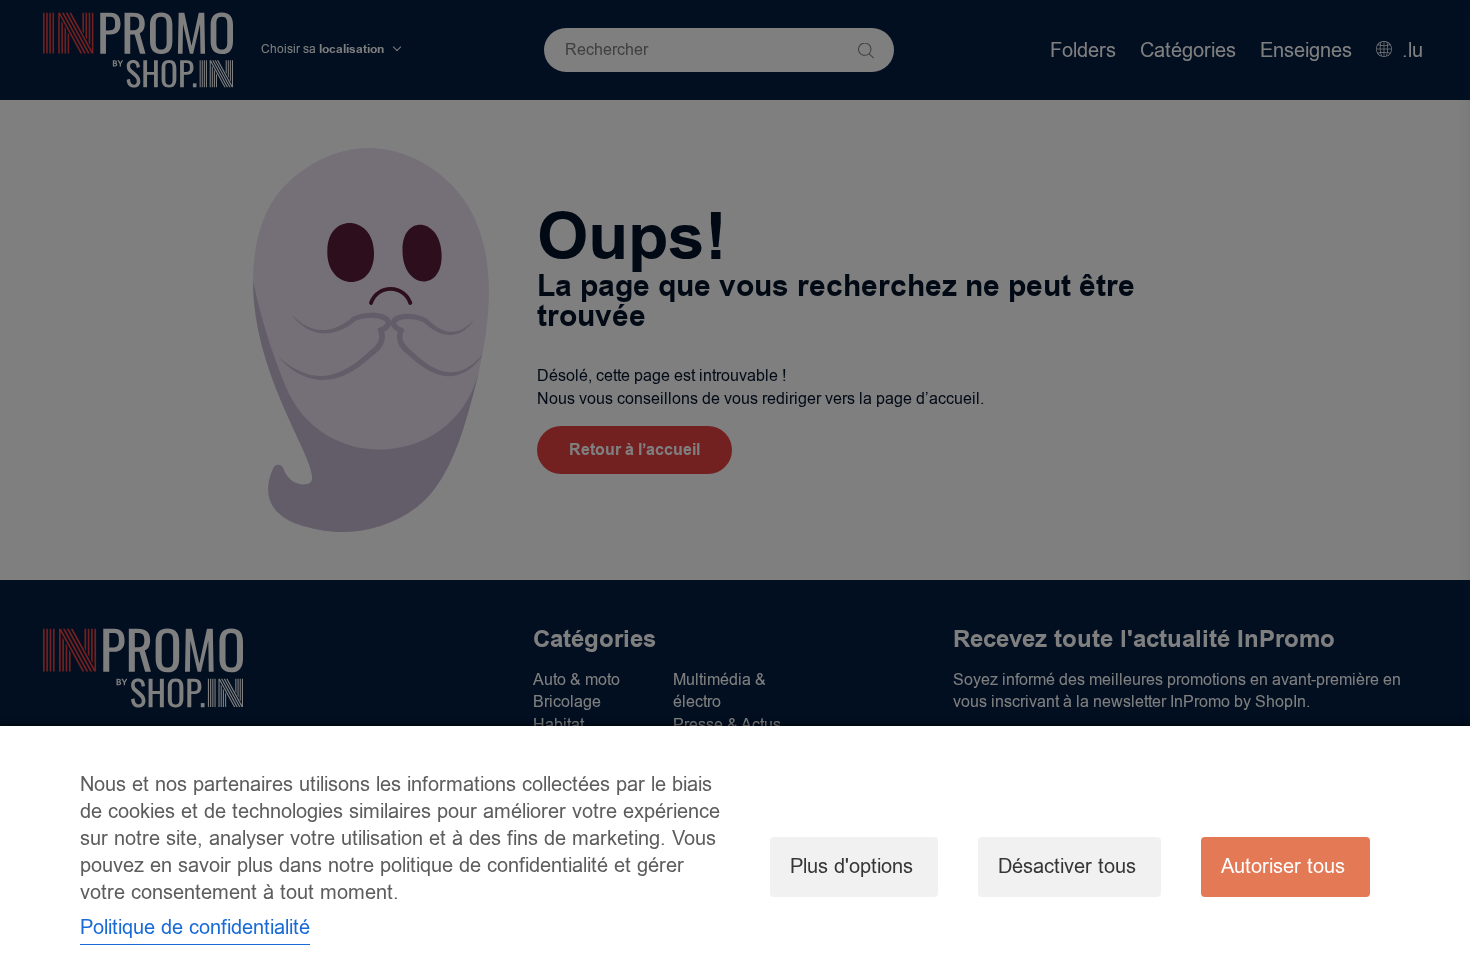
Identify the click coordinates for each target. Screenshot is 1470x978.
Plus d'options (851, 866)
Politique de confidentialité (195, 927)
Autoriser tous (1283, 866)
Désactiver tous (1067, 866)
